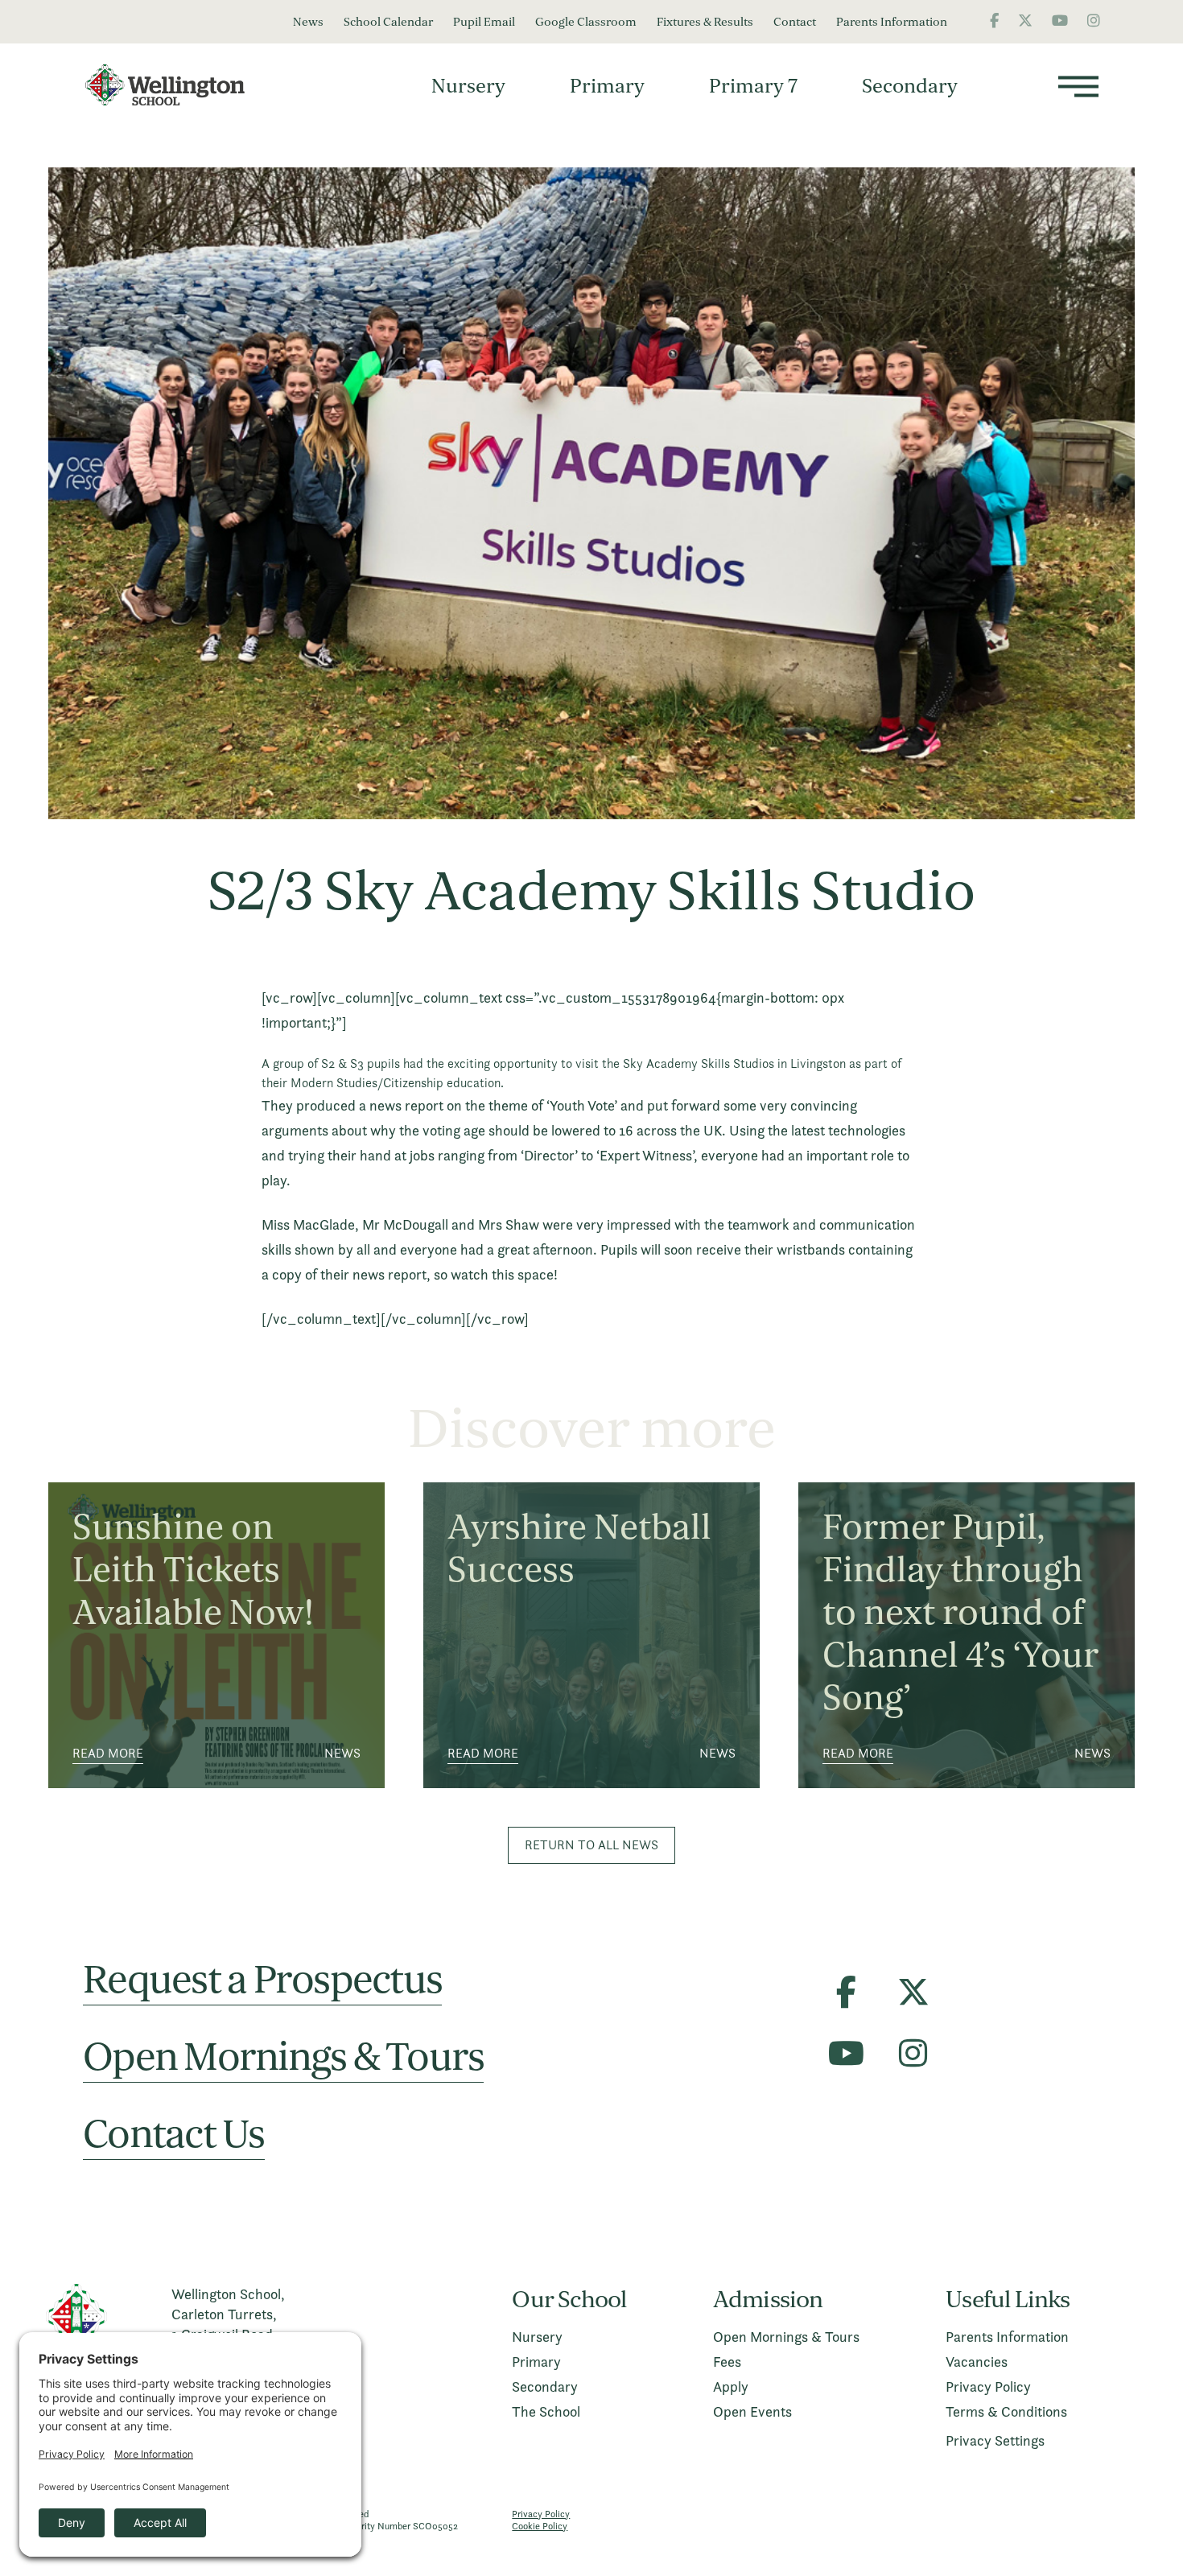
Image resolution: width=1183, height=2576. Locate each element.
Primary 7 (753, 85)
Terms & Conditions (1006, 2411)
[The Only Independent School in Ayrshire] (173, 85)
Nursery (468, 85)
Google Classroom (586, 22)
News (308, 22)
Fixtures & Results (705, 22)
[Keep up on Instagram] (1094, 21)
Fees (727, 2362)
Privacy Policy (988, 2386)
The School (546, 2411)
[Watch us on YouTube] (1060, 21)
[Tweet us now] (1025, 21)
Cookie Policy (540, 2526)
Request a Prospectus (262, 1980)
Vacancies (977, 2362)
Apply (731, 2386)
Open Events (752, 2411)
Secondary (910, 85)
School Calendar (388, 22)
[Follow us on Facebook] (994, 21)
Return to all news (591, 1845)
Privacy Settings (995, 2440)
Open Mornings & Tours (283, 2057)
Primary (607, 85)
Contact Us (174, 2135)
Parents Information (892, 22)
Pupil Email (484, 22)
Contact (795, 22)
